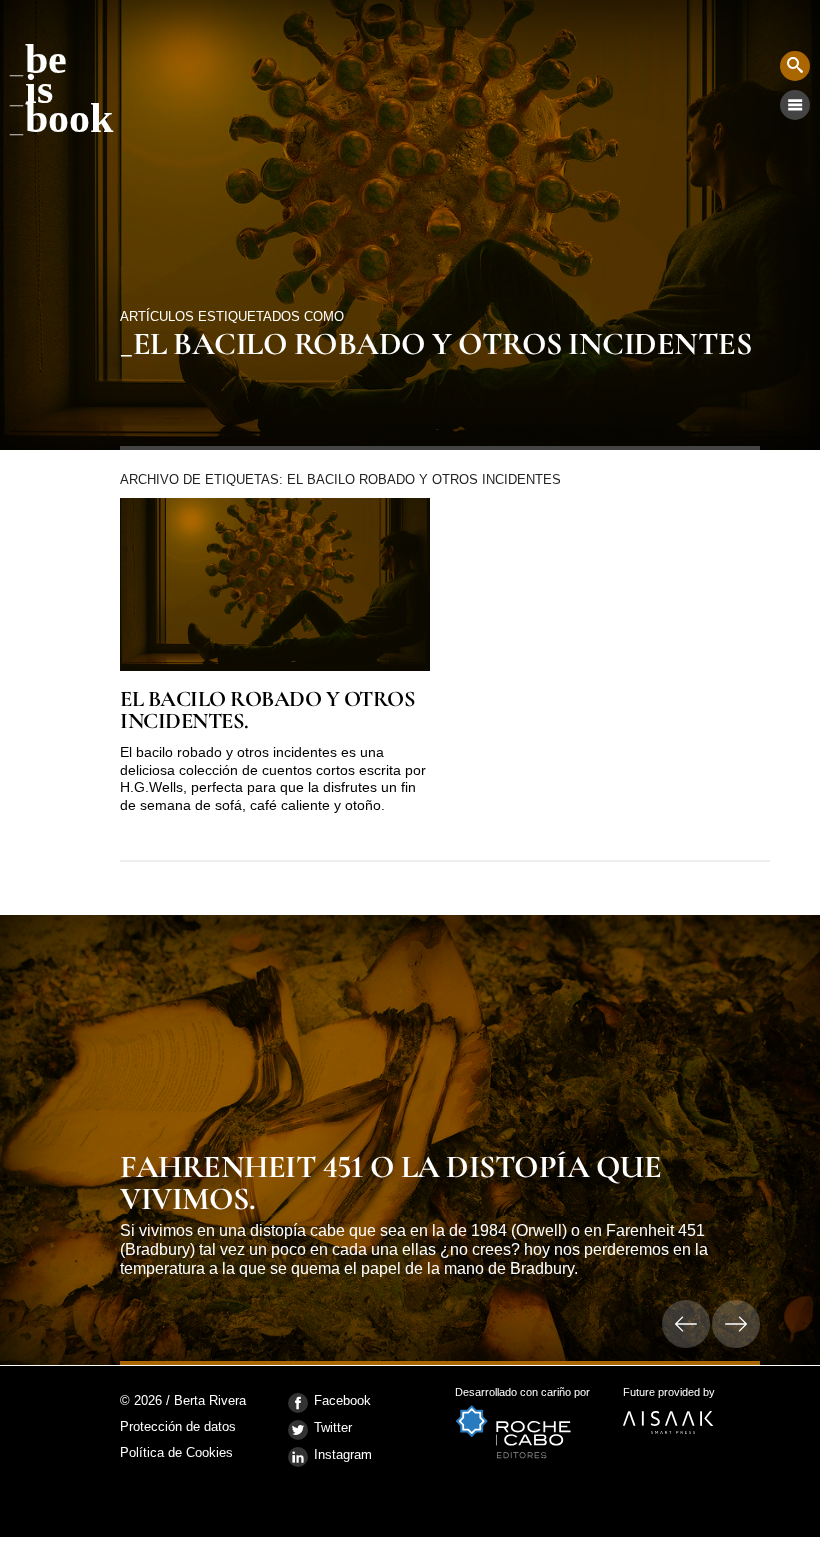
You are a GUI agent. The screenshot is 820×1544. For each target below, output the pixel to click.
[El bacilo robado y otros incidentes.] (275, 585)
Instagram (343, 1454)
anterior (686, 1324)
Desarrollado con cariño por (522, 1398)
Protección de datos (178, 1427)
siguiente (736, 1324)
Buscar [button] (795, 66)
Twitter (333, 1427)
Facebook (342, 1400)
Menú (795, 105)
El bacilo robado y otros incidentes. (267, 710)
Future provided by (669, 1398)
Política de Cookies (176, 1452)
